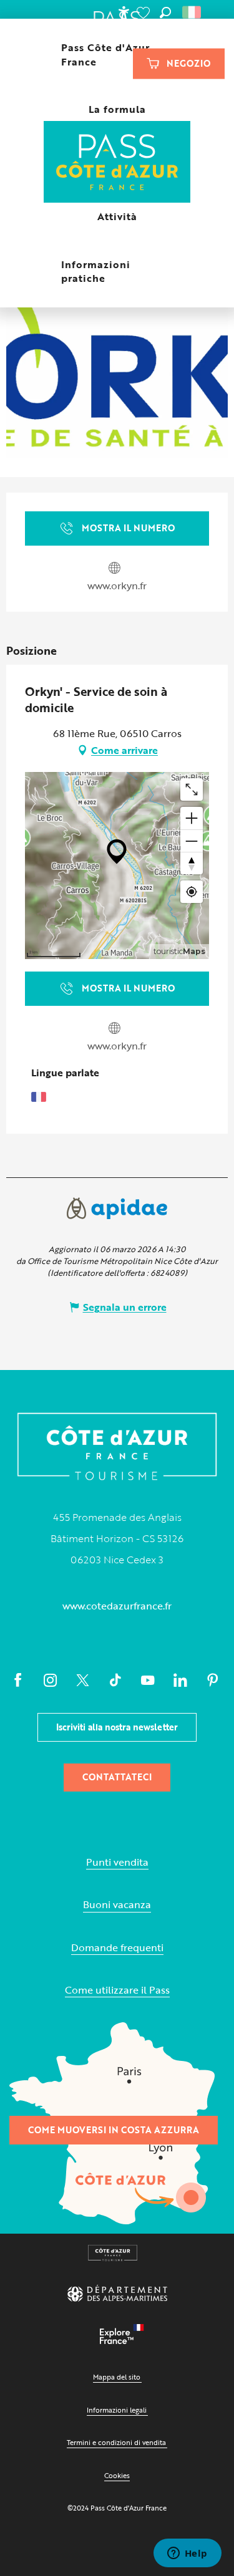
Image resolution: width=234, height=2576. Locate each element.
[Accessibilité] (124, 12)
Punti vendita (117, 1862)
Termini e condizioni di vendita (116, 2442)
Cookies (117, 2475)
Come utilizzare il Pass (117, 1990)
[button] (165, 12)
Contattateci (117, 1777)
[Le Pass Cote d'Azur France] (117, 163)
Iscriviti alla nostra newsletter (117, 1727)
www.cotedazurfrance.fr (117, 1606)
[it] (193, 12)
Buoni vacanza (117, 1905)
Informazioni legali (117, 2410)
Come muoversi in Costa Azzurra (114, 2130)
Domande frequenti (117, 1948)
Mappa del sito (117, 2377)
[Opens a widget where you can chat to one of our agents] (187, 2554)
